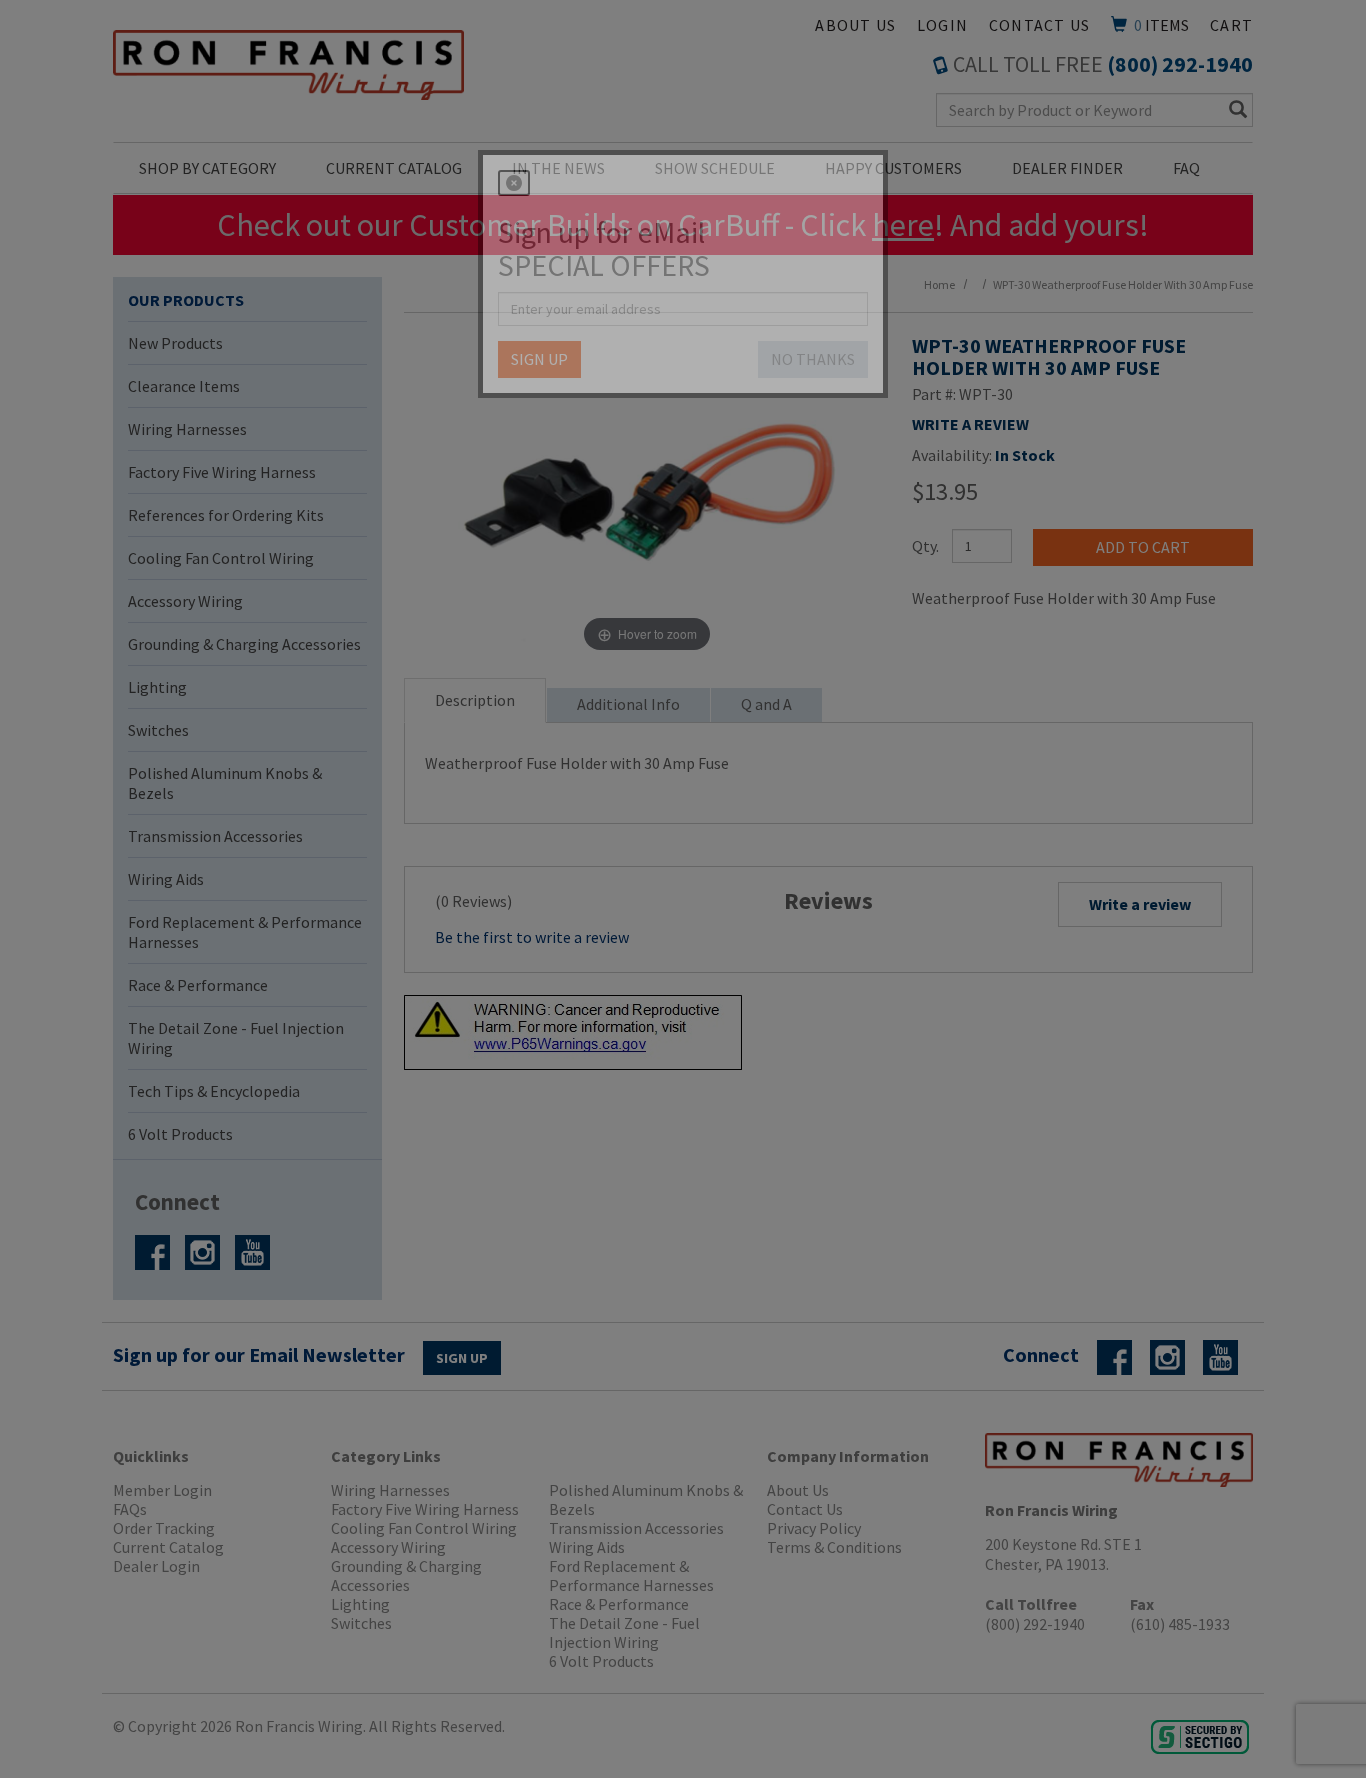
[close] (514, 183)
